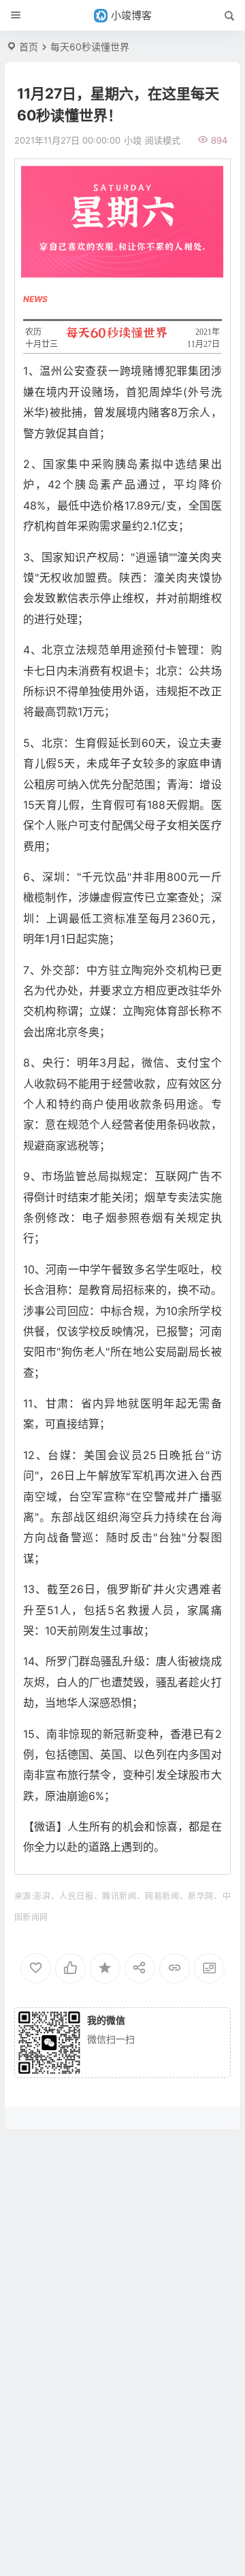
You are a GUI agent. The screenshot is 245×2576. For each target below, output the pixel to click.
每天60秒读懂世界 (90, 47)
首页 (29, 47)
